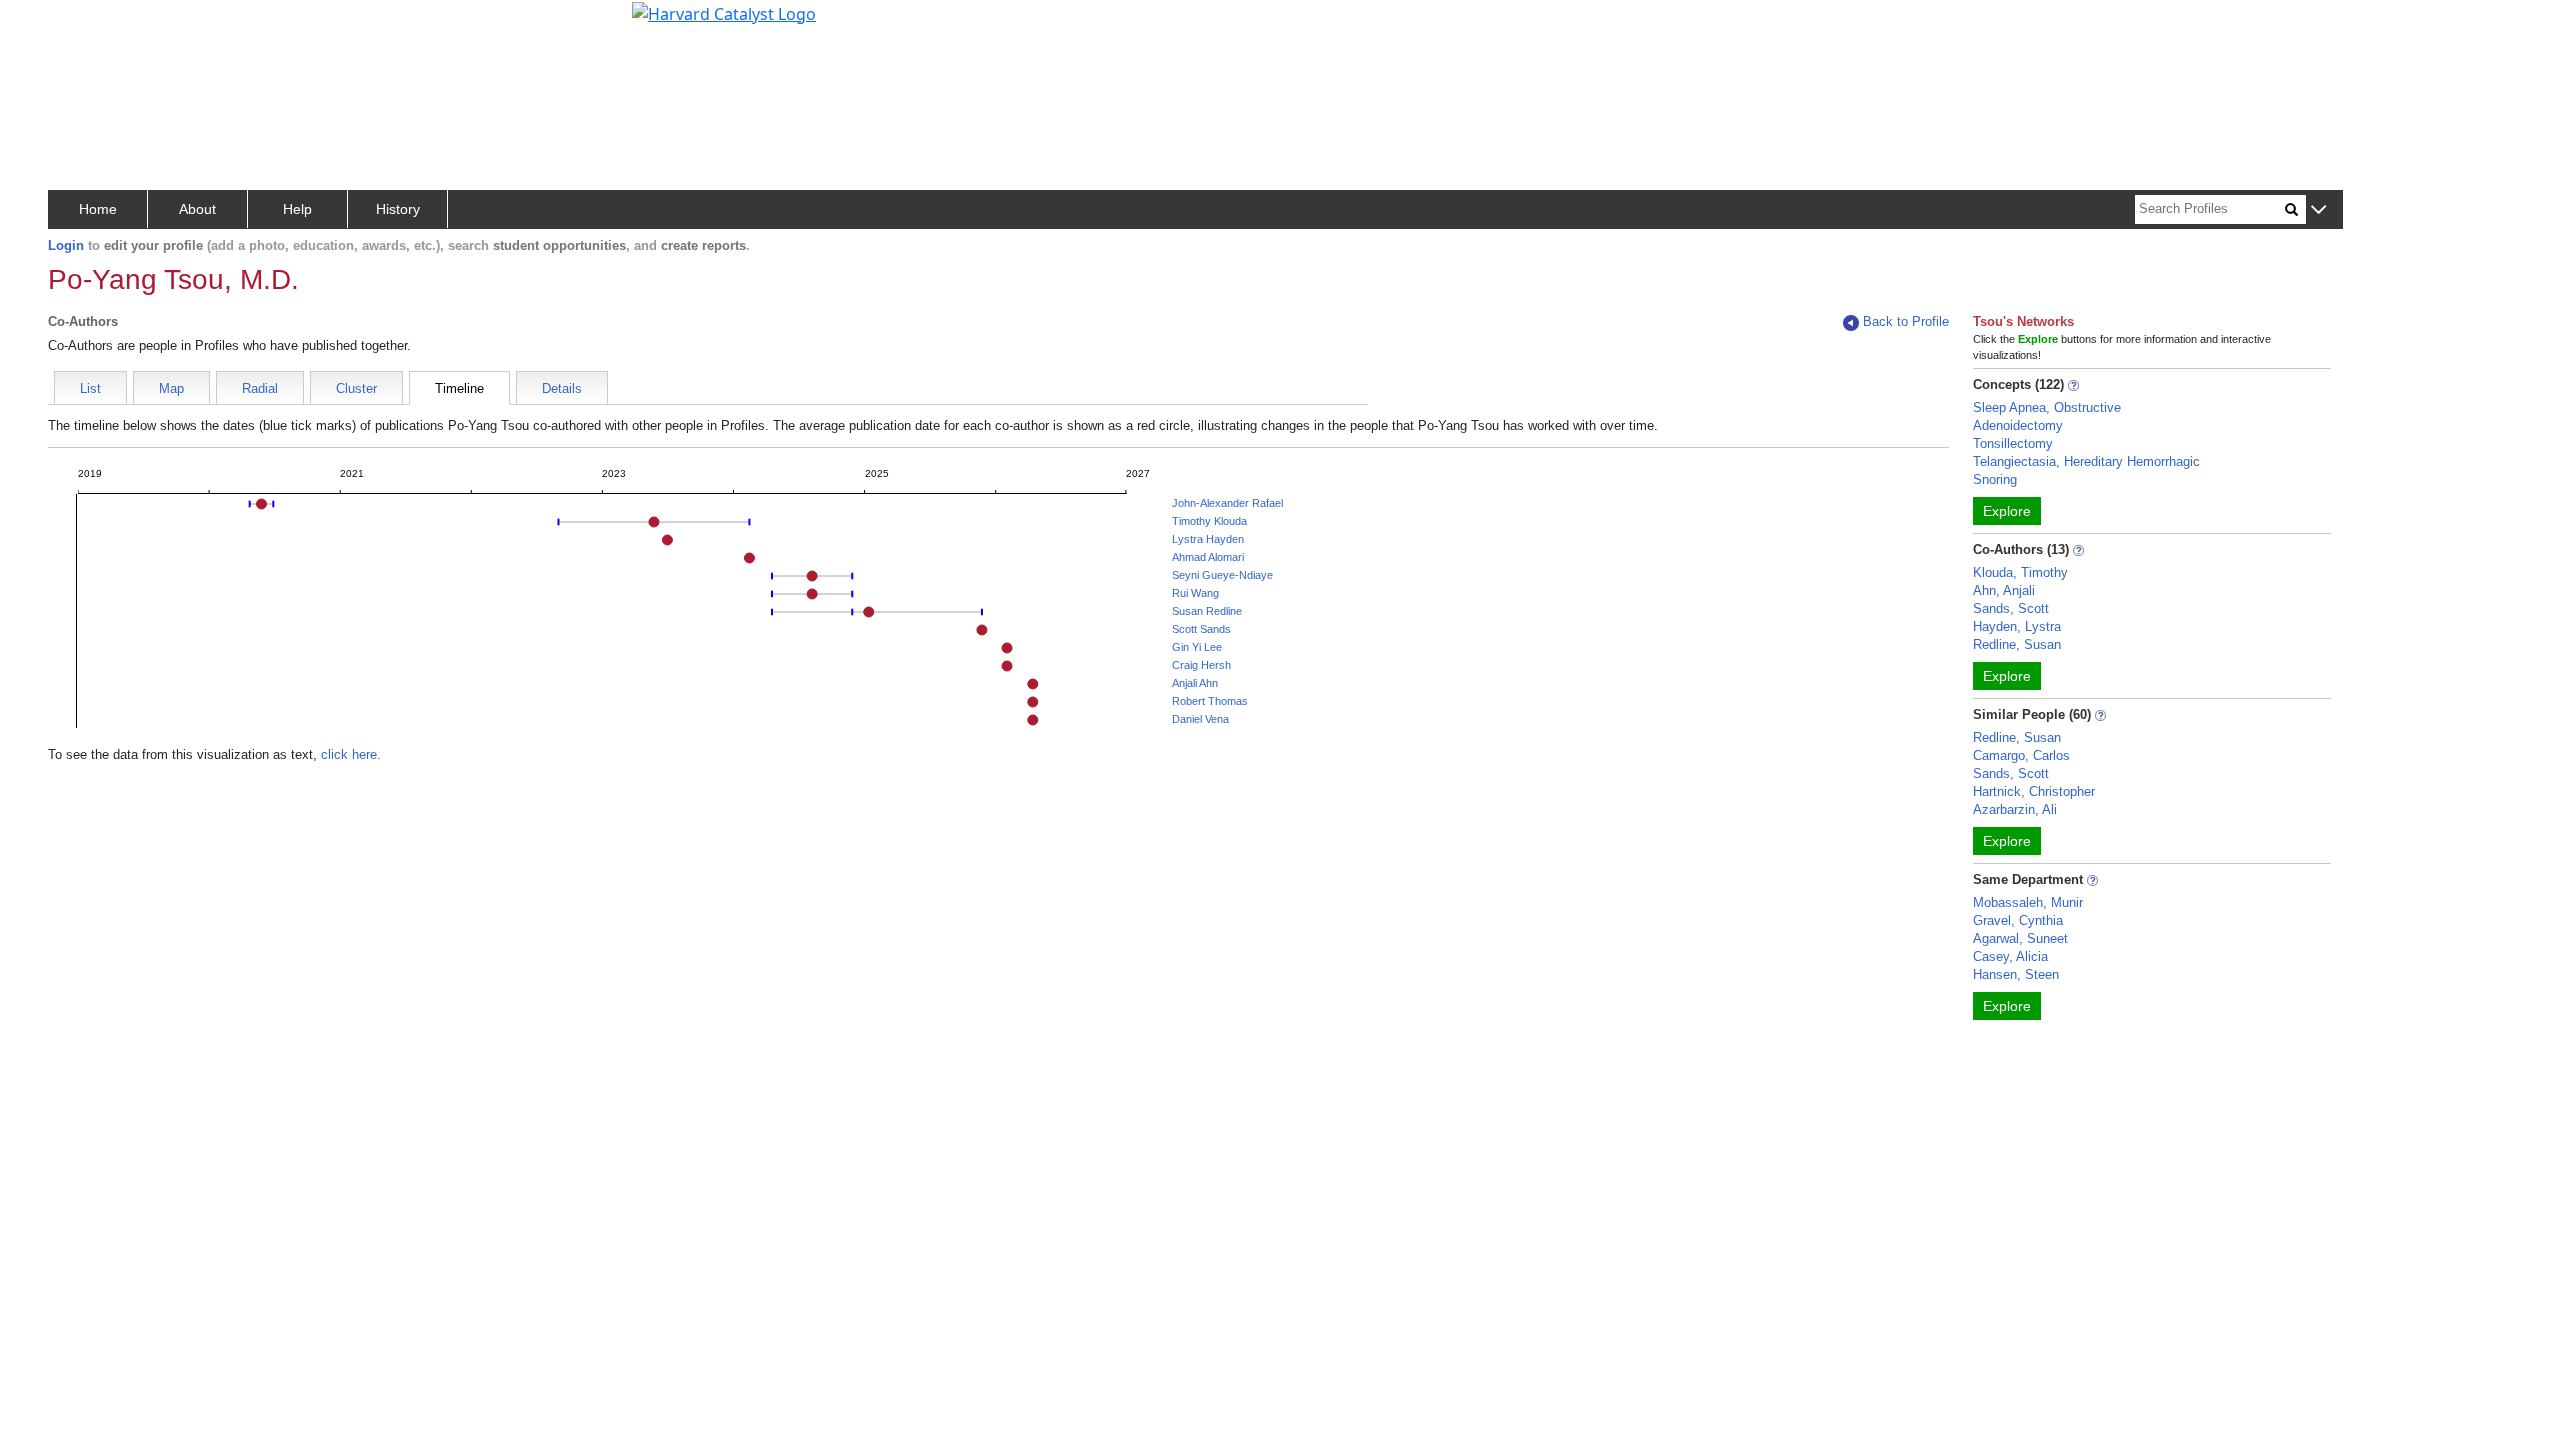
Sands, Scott (2011, 608)
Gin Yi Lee (1197, 647)
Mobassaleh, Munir (2028, 902)
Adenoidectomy (2018, 425)
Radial (260, 388)
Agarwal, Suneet (2020, 938)
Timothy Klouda (1209, 521)
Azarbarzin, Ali (2015, 809)
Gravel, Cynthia (2018, 920)
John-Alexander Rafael (1227, 503)
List (90, 388)
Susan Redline (1207, 611)
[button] (2318, 210)
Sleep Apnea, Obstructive (2047, 407)
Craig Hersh (1201, 665)
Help (297, 209)
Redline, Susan (2017, 644)
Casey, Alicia (2010, 956)
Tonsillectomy (2013, 443)
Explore (2007, 511)
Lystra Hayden (1208, 539)
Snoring (1995, 479)
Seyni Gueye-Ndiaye (1222, 575)
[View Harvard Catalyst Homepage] (724, 12)
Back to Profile (1906, 321)
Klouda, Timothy (2020, 572)
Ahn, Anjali (2004, 590)
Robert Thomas (1210, 701)
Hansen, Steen (2016, 974)
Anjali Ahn (1195, 683)
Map (171, 388)
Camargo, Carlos (2021, 755)
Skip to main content (83, 24)
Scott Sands (1201, 629)
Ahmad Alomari (1208, 557)
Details (562, 388)
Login (66, 245)
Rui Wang (1195, 593)
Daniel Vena (1200, 719)
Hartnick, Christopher (2034, 791)
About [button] (197, 209)
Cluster (356, 388)
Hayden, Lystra (2017, 626)
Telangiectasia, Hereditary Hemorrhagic (2086, 461)
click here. (351, 754)
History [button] (398, 209)
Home (98, 209)
